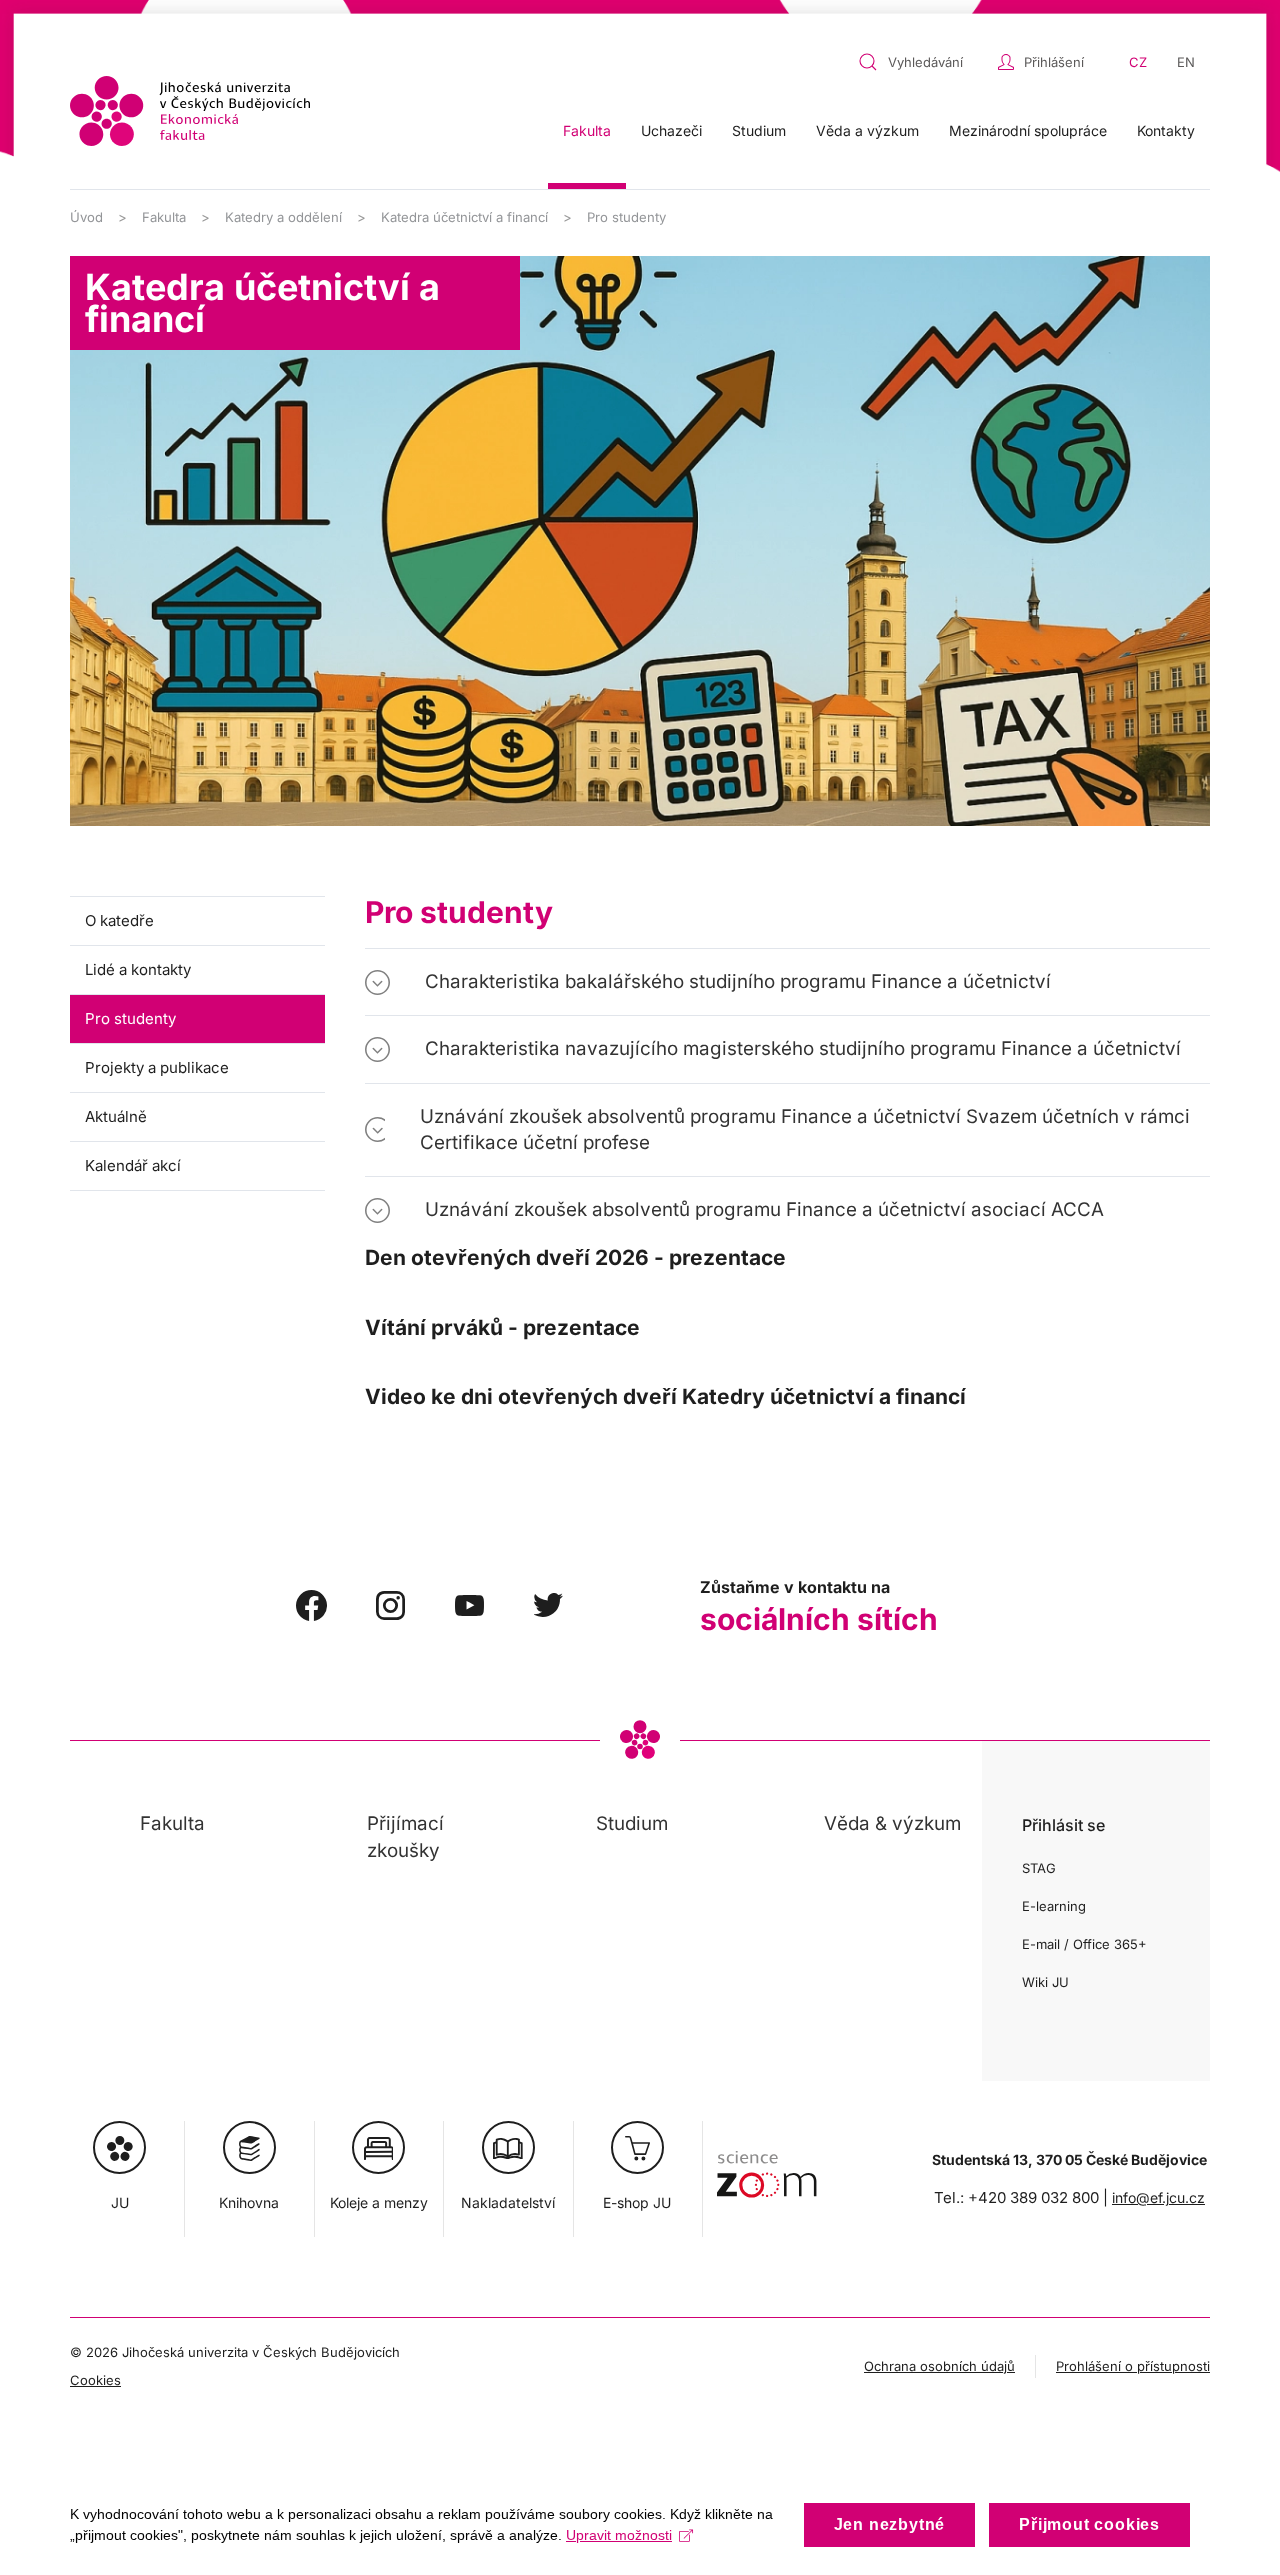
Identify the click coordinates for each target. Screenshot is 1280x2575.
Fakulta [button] (587, 130)
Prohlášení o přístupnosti (1133, 2366)
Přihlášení (1054, 62)
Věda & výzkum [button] (892, 1823)
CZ (1138, 62)
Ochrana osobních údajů (939, 2366)
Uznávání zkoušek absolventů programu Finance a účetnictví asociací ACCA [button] (764, 1209)
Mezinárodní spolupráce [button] (1028, 130)
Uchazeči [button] (671, 130)
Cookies (95, 2380)
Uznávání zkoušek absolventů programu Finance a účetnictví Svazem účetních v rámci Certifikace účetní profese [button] (805, 1129)
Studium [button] (759, 130)
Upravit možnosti (619, 2535)
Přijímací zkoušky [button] (405, 1836)
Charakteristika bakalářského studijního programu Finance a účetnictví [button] (738, 981)
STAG (1039, 1868)
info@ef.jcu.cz (1158, 2197)
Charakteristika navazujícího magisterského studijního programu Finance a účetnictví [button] (803, 1048)
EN (1186, 62)
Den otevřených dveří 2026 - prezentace (575, 1257)
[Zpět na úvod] (190, 111)
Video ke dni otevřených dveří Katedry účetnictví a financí (665, 1396)
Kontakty (1166, 130)
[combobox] (923, 62)
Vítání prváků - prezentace (502, 1327)
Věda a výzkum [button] (867, 130)
